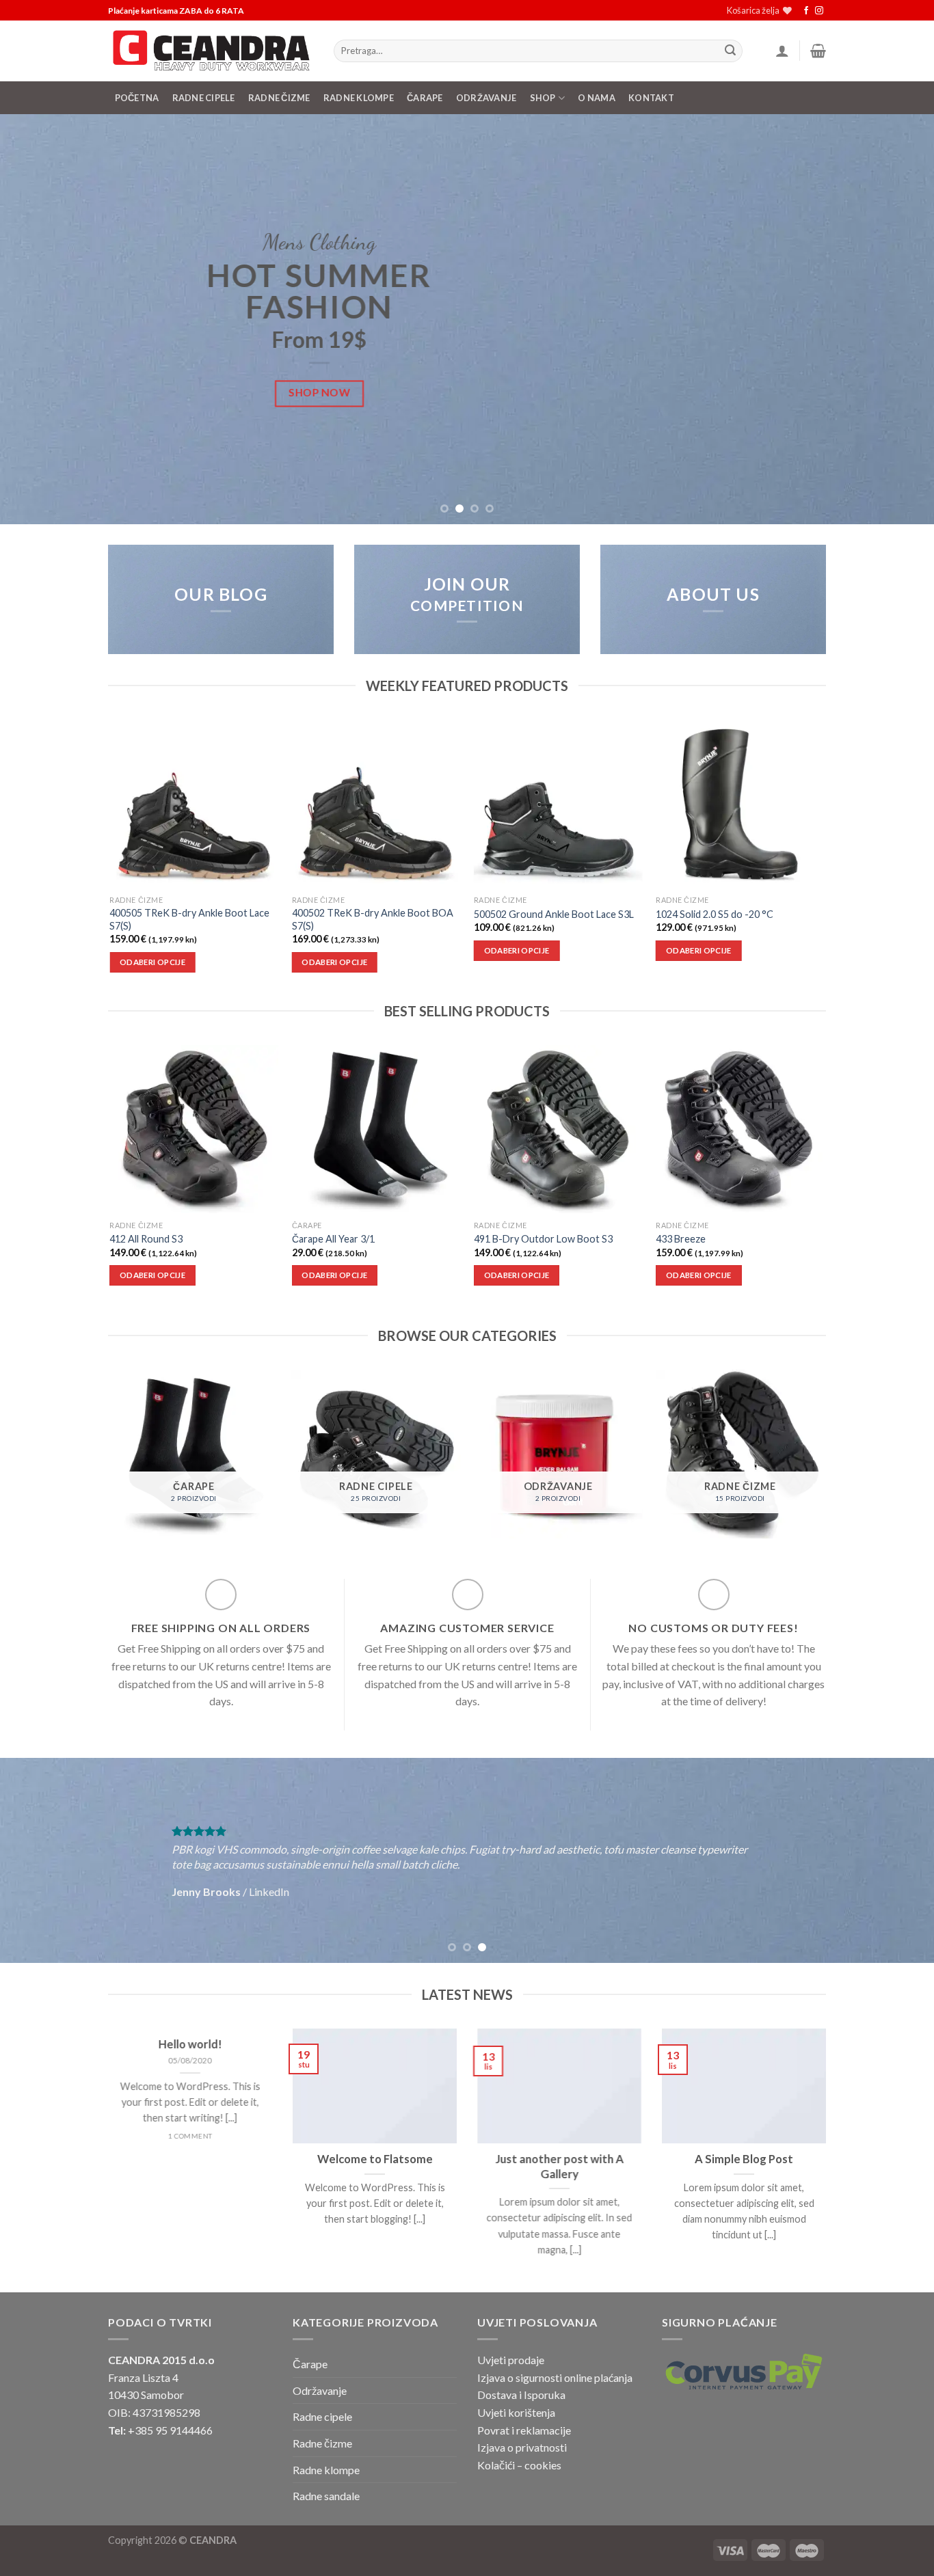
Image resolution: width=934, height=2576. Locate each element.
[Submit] (730, 51)
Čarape (425, 98)
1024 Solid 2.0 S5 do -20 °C (715, 914)
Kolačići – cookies (519, 2465)
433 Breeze (681, 1239)
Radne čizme (279, 98)
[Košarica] (818, 51)
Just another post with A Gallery (559, 2167)
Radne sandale (326, 2496)
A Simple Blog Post (744, 2159)
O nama (597, 98)
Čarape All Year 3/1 (333, 1239)
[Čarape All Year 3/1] (376, 1129)
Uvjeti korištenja (516, 2412)
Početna (137, 98)
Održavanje (486, 98)
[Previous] (36, 319)
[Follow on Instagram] (819, 11)
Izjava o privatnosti (522, 2447)
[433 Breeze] (740, 1129)
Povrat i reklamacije (524, 2430)
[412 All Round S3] (194, 1129)
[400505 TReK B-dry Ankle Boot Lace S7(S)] (194, 804)
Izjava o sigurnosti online (535, 2377)
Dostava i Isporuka (521, 2395)
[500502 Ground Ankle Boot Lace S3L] (558, 804)
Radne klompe (359, 98)
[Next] (898, 319)
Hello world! (190, 2044)
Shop (543, 98)
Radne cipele (322, 2416)
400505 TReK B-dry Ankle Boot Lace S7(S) (189, 919)
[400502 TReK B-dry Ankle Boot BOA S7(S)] (376, 804)
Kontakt (651, 98)
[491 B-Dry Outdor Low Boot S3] (558, 1129)
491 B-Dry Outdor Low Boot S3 (543, 1239)
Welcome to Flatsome (375, 2159)
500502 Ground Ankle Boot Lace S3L (554, 914)
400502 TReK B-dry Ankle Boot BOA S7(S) (373, 919)
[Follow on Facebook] (806, 11)
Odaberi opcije (152, 962)
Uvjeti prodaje (511, 2360)
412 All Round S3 (146, 1239)
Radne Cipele (204, 98)
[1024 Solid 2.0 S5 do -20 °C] (740, 804)
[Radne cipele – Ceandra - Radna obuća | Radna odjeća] (211, 51)
